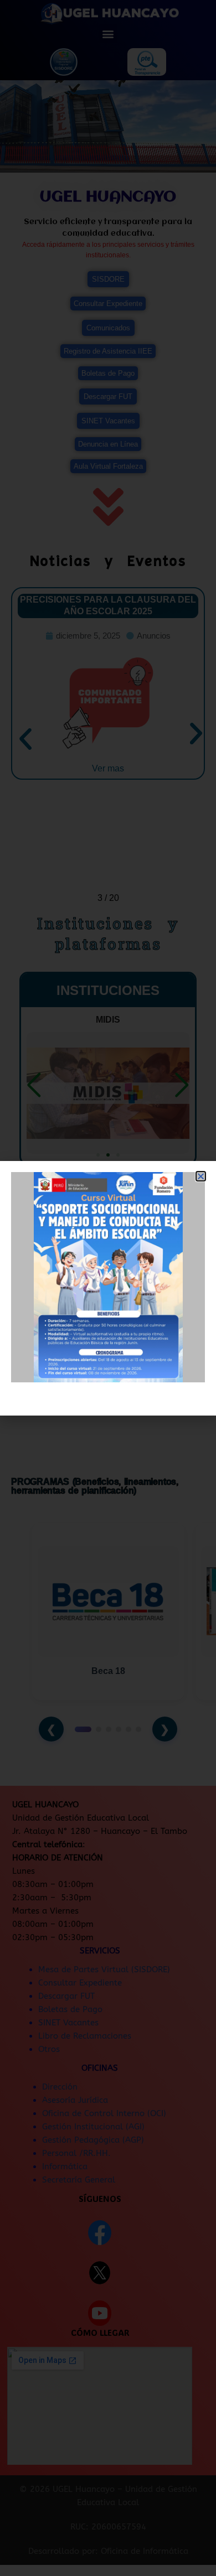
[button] (201, 1176)
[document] (108, 1288)
